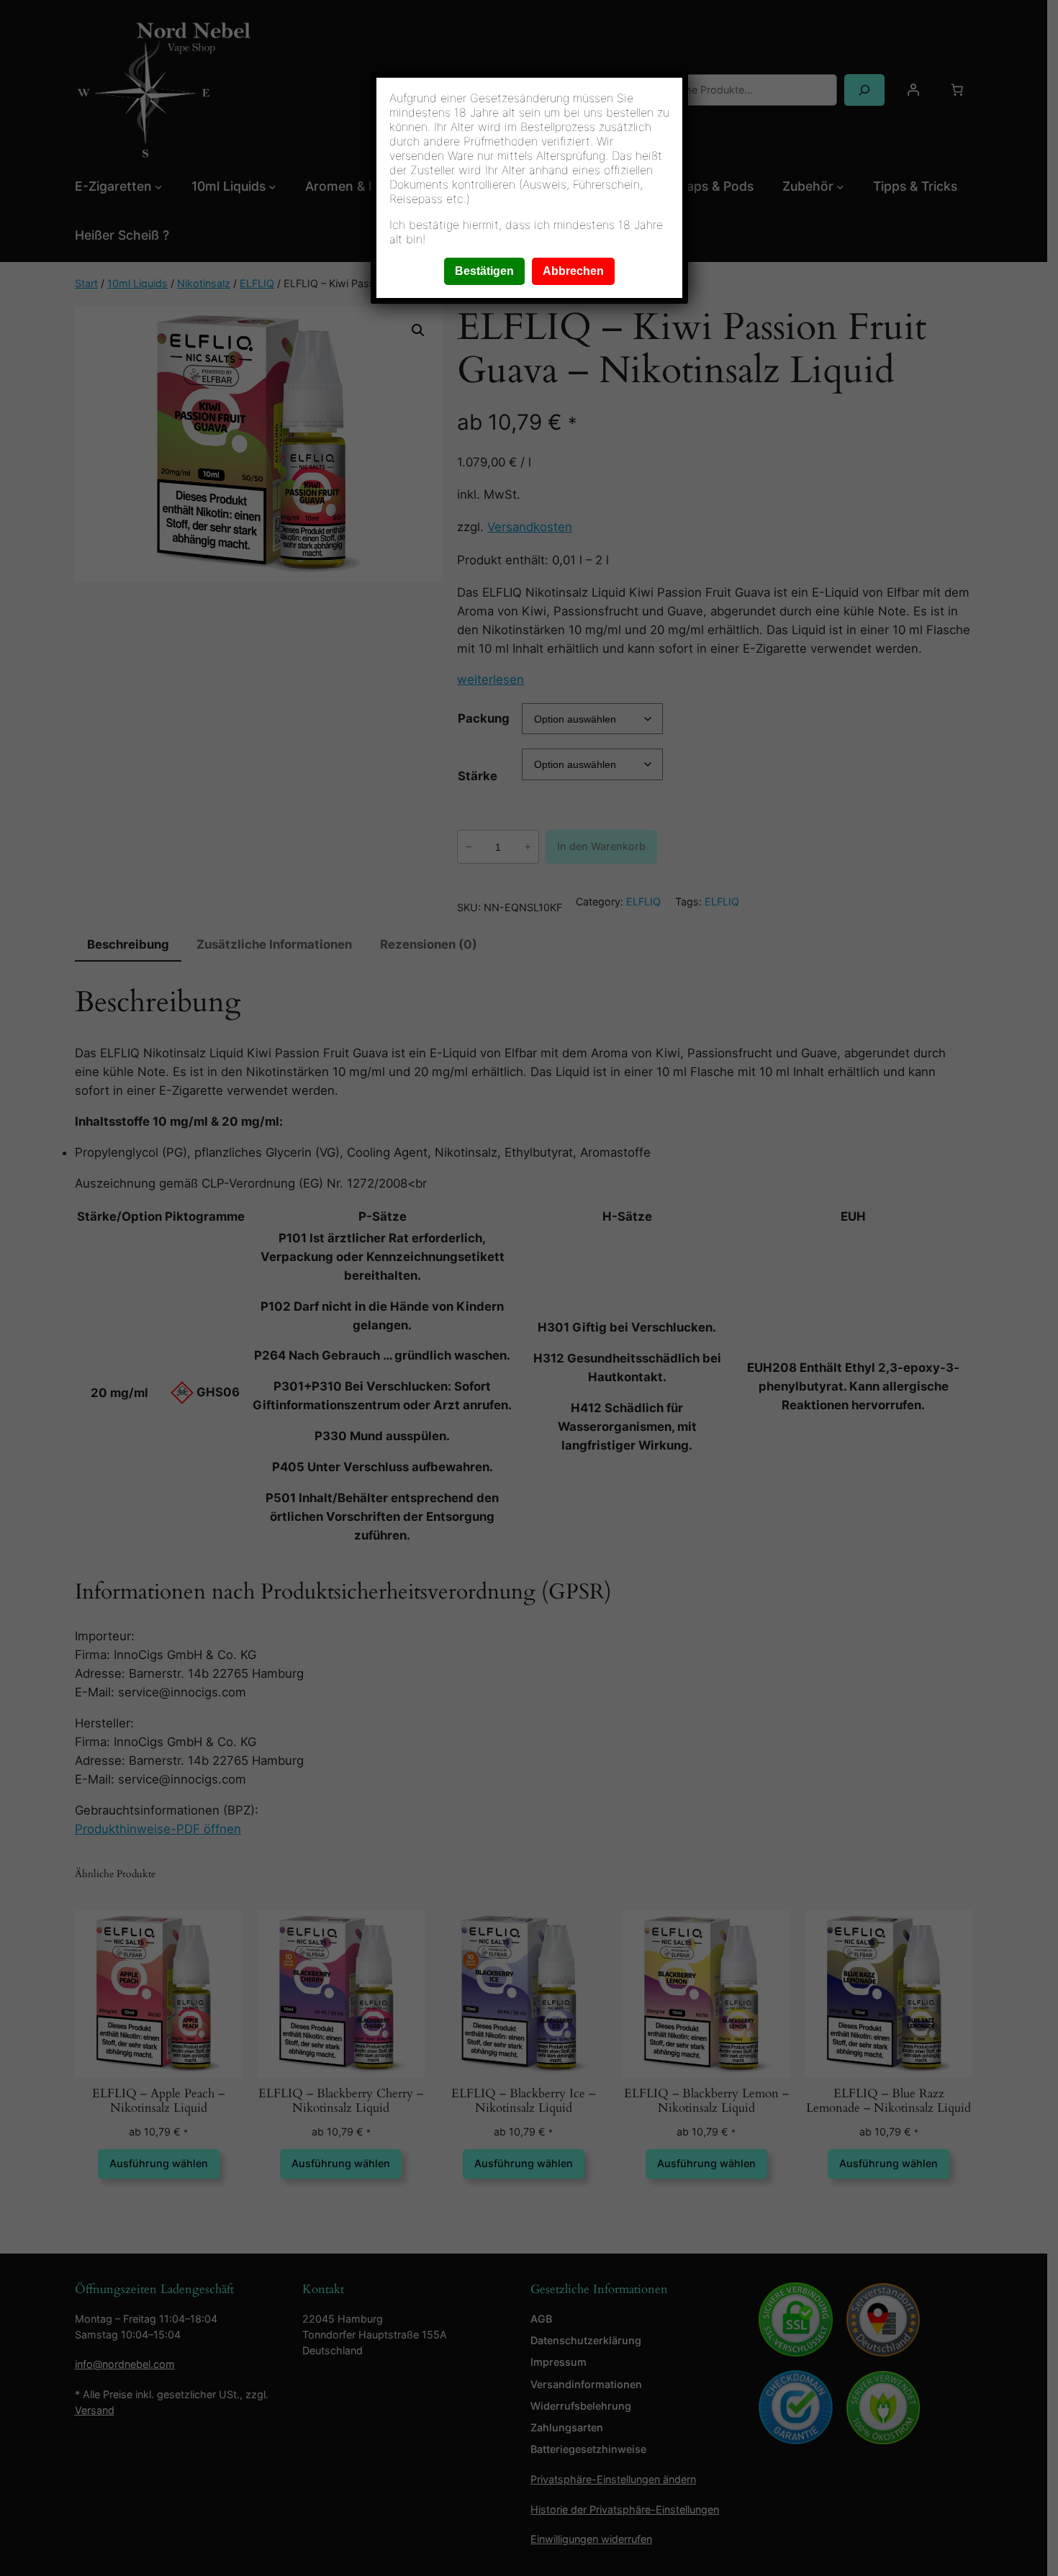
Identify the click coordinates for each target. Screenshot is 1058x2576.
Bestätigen (484, 271)
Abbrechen (573, 271)
